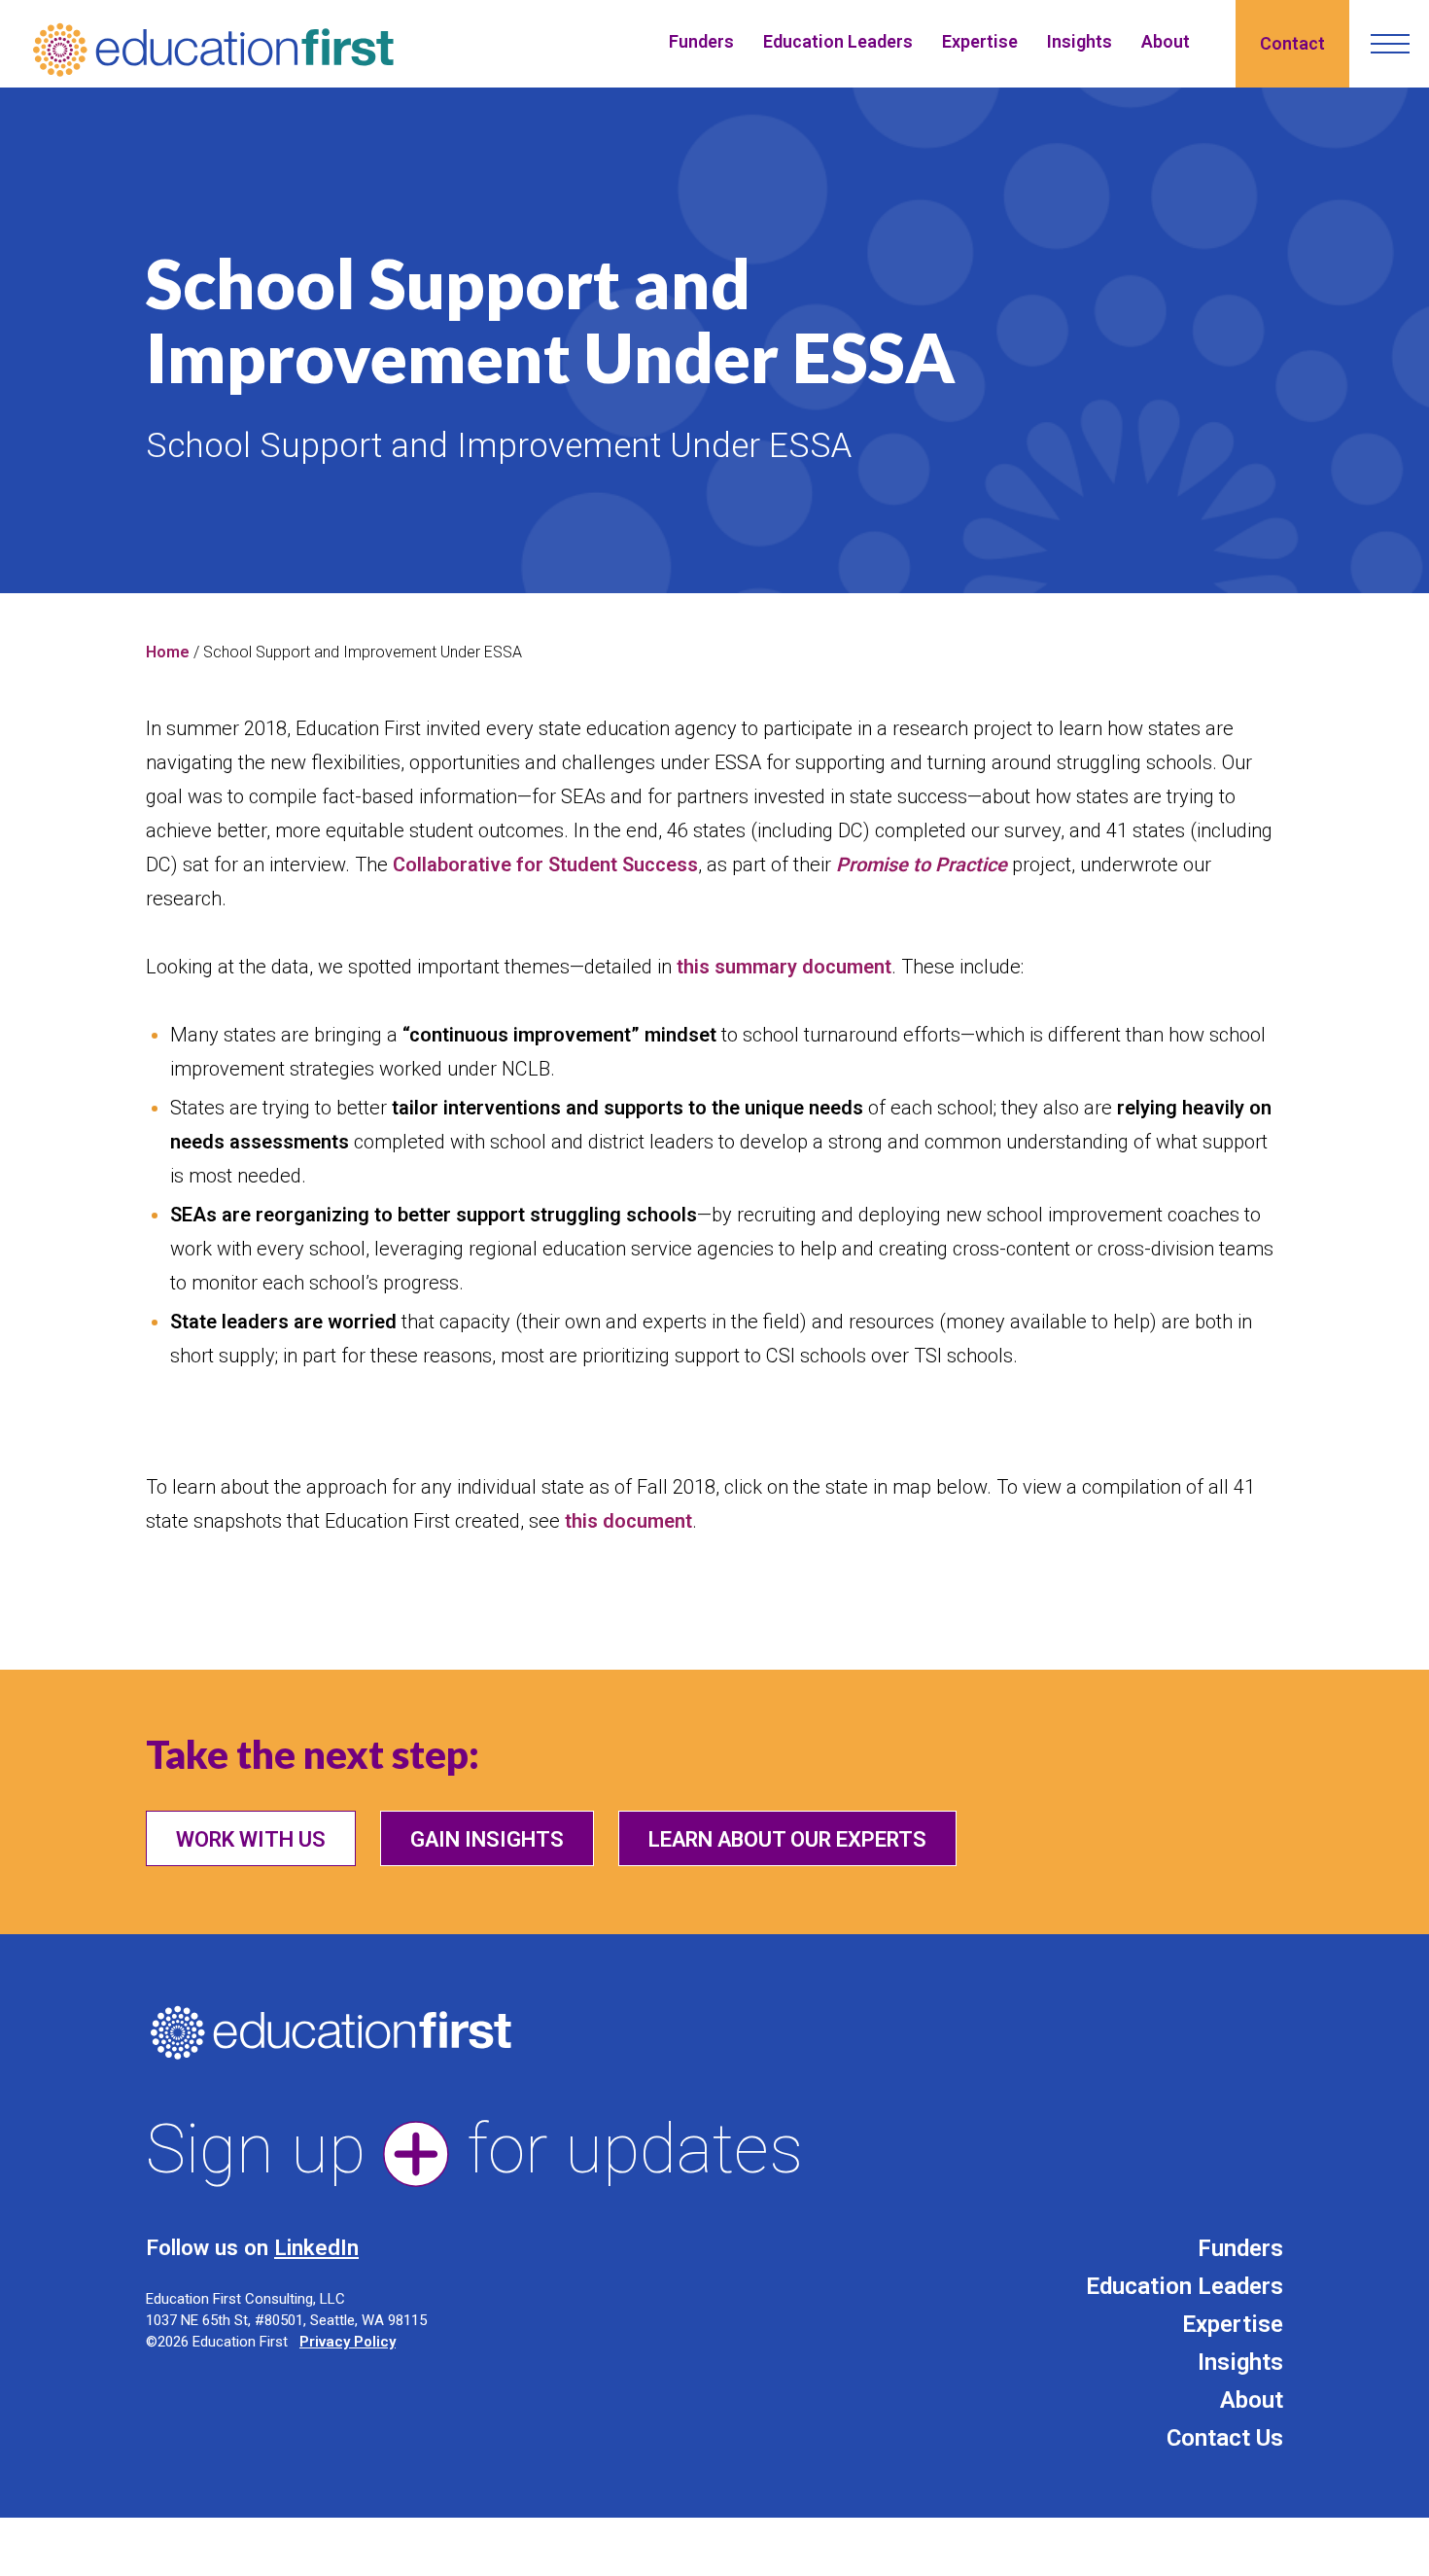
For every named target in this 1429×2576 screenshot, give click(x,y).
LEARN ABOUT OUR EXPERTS (787, 1839)
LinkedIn (316, 2247)
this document (628, 1521)
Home (168, 652)
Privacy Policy (348, 2342)
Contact (1292, 43)
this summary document (784, 967)
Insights (1080, 41)
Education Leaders (838, 41)
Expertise (980, 41)
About (1166, 41)
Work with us (251, 1839)
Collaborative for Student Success (545, 865)
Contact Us (1225, 2438)
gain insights (487, 1839)
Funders (701, 41)
